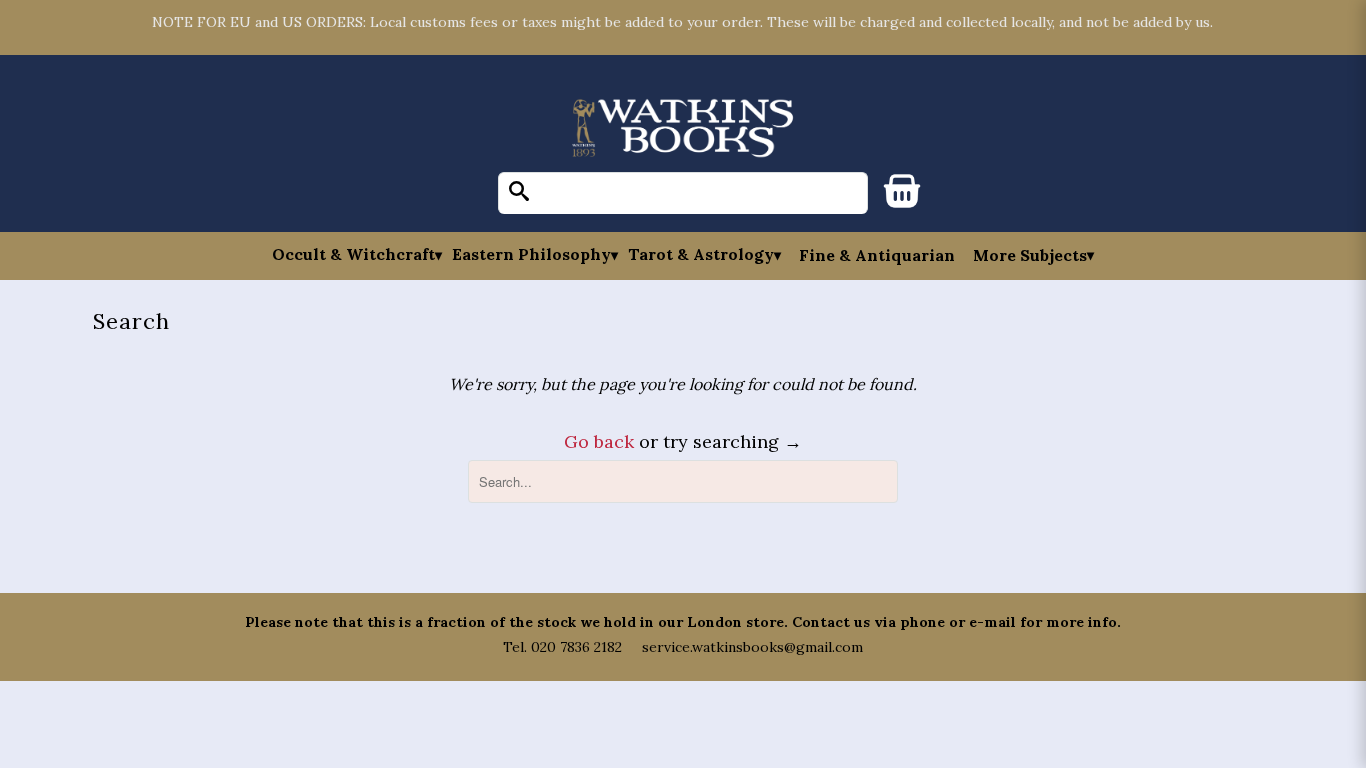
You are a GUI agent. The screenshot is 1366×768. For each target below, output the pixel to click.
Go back (599, 441)
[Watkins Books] (683, 129)
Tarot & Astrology (701, 254)
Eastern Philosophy (531, 254)
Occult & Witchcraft (353, 254)
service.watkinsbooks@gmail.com (752, 647)
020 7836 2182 (576, 647)
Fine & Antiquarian (877, 255)
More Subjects (1030, 255)
